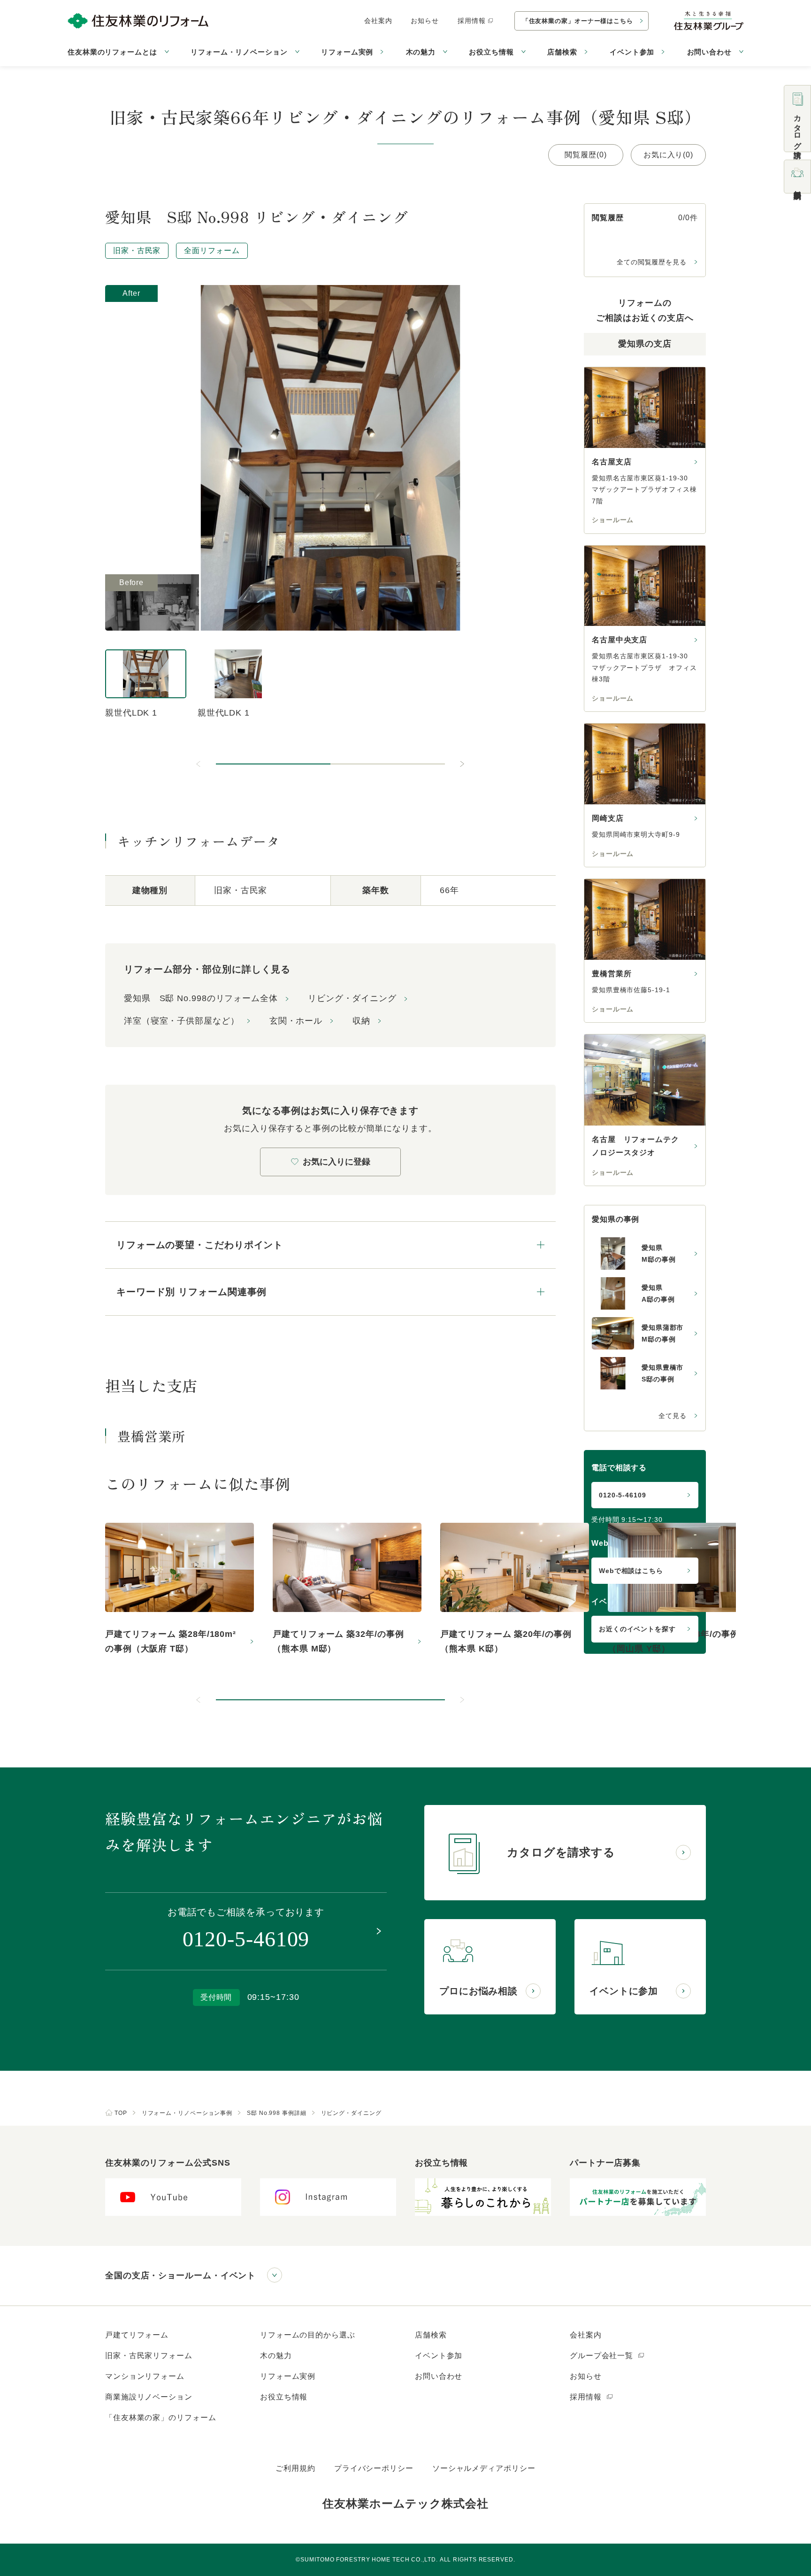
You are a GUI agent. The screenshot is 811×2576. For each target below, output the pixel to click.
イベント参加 (632, 52)
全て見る (673, 1416)
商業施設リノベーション (149, 2397)
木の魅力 (276, 2356)
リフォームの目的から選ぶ (308, 2335)
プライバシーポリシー (374, 2468)
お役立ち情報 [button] (491, 52)
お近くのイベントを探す (637, 1629)
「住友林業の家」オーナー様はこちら (578, 21)
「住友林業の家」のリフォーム (161, 2418)
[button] (273, 764)
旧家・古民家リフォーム (149, 2356)
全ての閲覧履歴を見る (652, 262)
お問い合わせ (439, 2376)
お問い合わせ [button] (709, 52)
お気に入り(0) (668, 155)
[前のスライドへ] (199, 764)
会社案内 (378, 21)
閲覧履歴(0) (585, 155)
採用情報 (472, 21)
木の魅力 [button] (421, 52)
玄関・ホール (296, 1021)
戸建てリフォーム (137, 2335)
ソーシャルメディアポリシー (484, 2468)
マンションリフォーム (145, 2376)
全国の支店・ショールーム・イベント (180, 2275)
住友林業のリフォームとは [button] (112, 52)
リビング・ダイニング (352, 998)
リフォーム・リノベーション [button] (239, 52)
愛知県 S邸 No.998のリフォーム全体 (201, 998)
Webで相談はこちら (631, 1571)
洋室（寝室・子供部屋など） (182, 1021)
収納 (361, 1021)
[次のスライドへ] (462, 764)
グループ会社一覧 (603, 2356)
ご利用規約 (295, 2468)
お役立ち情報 (284, 2397)
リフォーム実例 (347, 52)
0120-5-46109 (623, 1495)
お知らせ (425, 21)
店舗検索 (562, 52)
